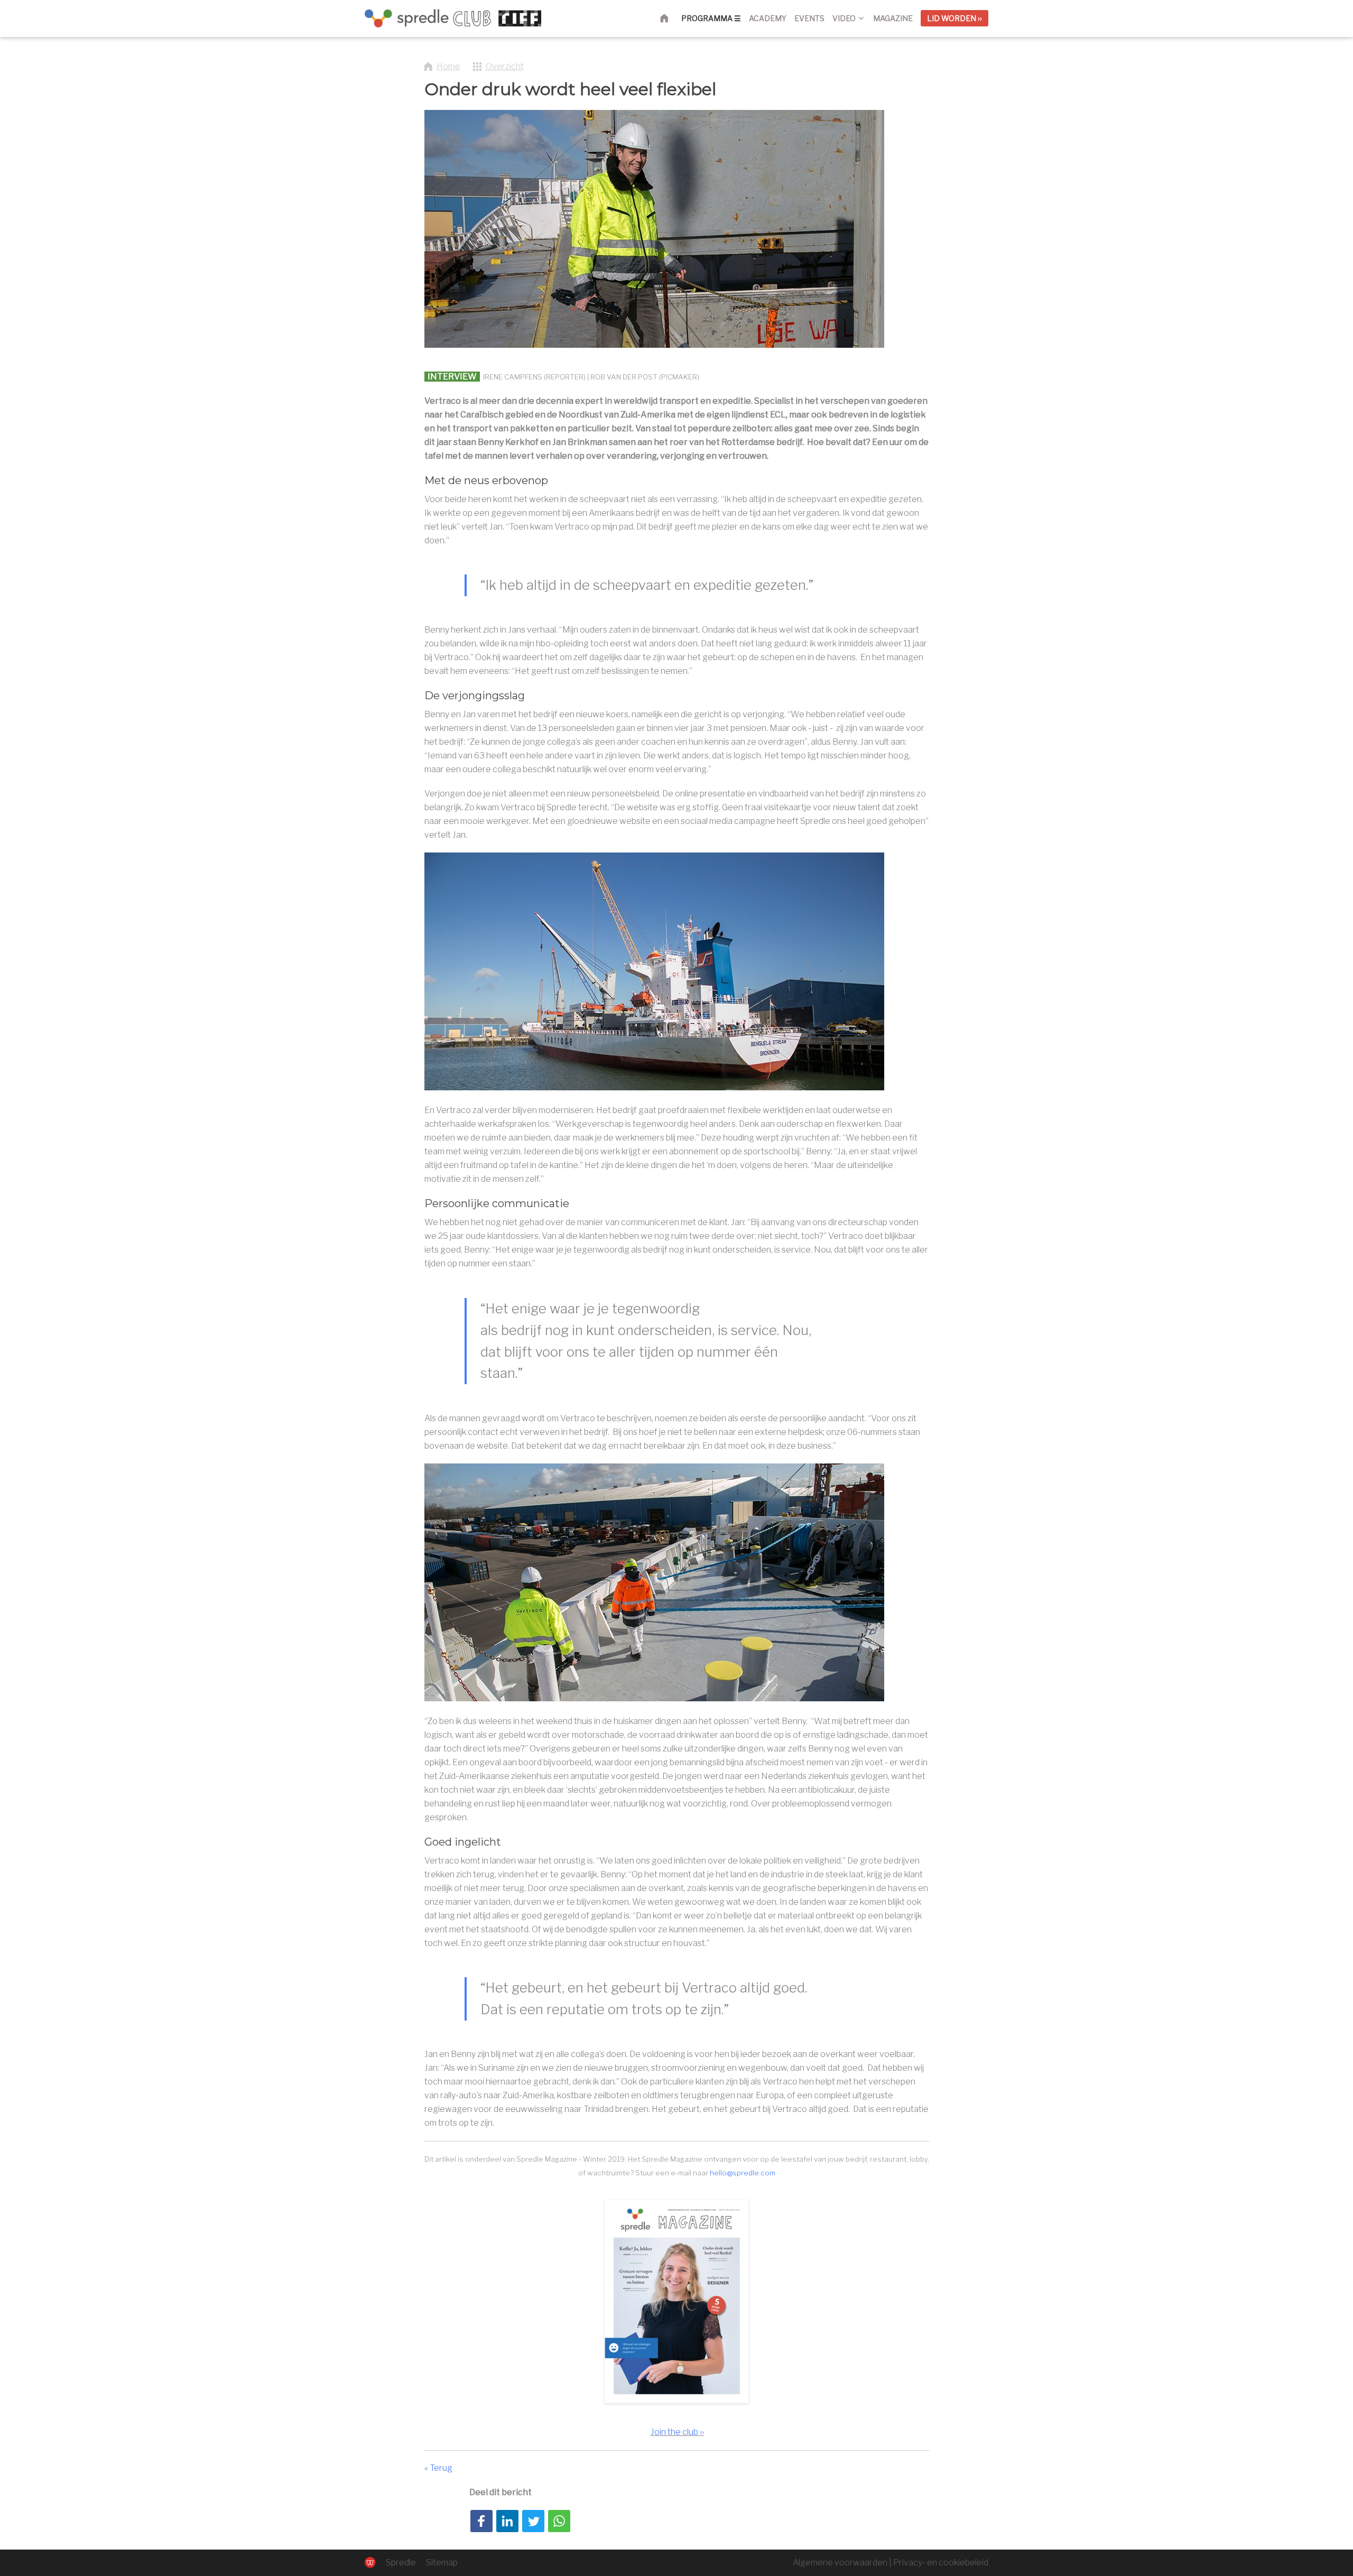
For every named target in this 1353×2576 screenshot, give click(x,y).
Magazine (893, 18)
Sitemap (442, 2563)
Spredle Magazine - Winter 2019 (571, 2159)
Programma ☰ (711, 18)
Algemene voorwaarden (840, 2563)
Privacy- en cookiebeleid (941, 2563)
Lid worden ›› (954, 18)
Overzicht (505, 66)
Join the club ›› (677, 2432)
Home (670, 18)
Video (844, 18)
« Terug (438, 2468)
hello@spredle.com (743, 2173)
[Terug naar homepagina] (453, 18)
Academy (768, 18)
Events (809, 18)
